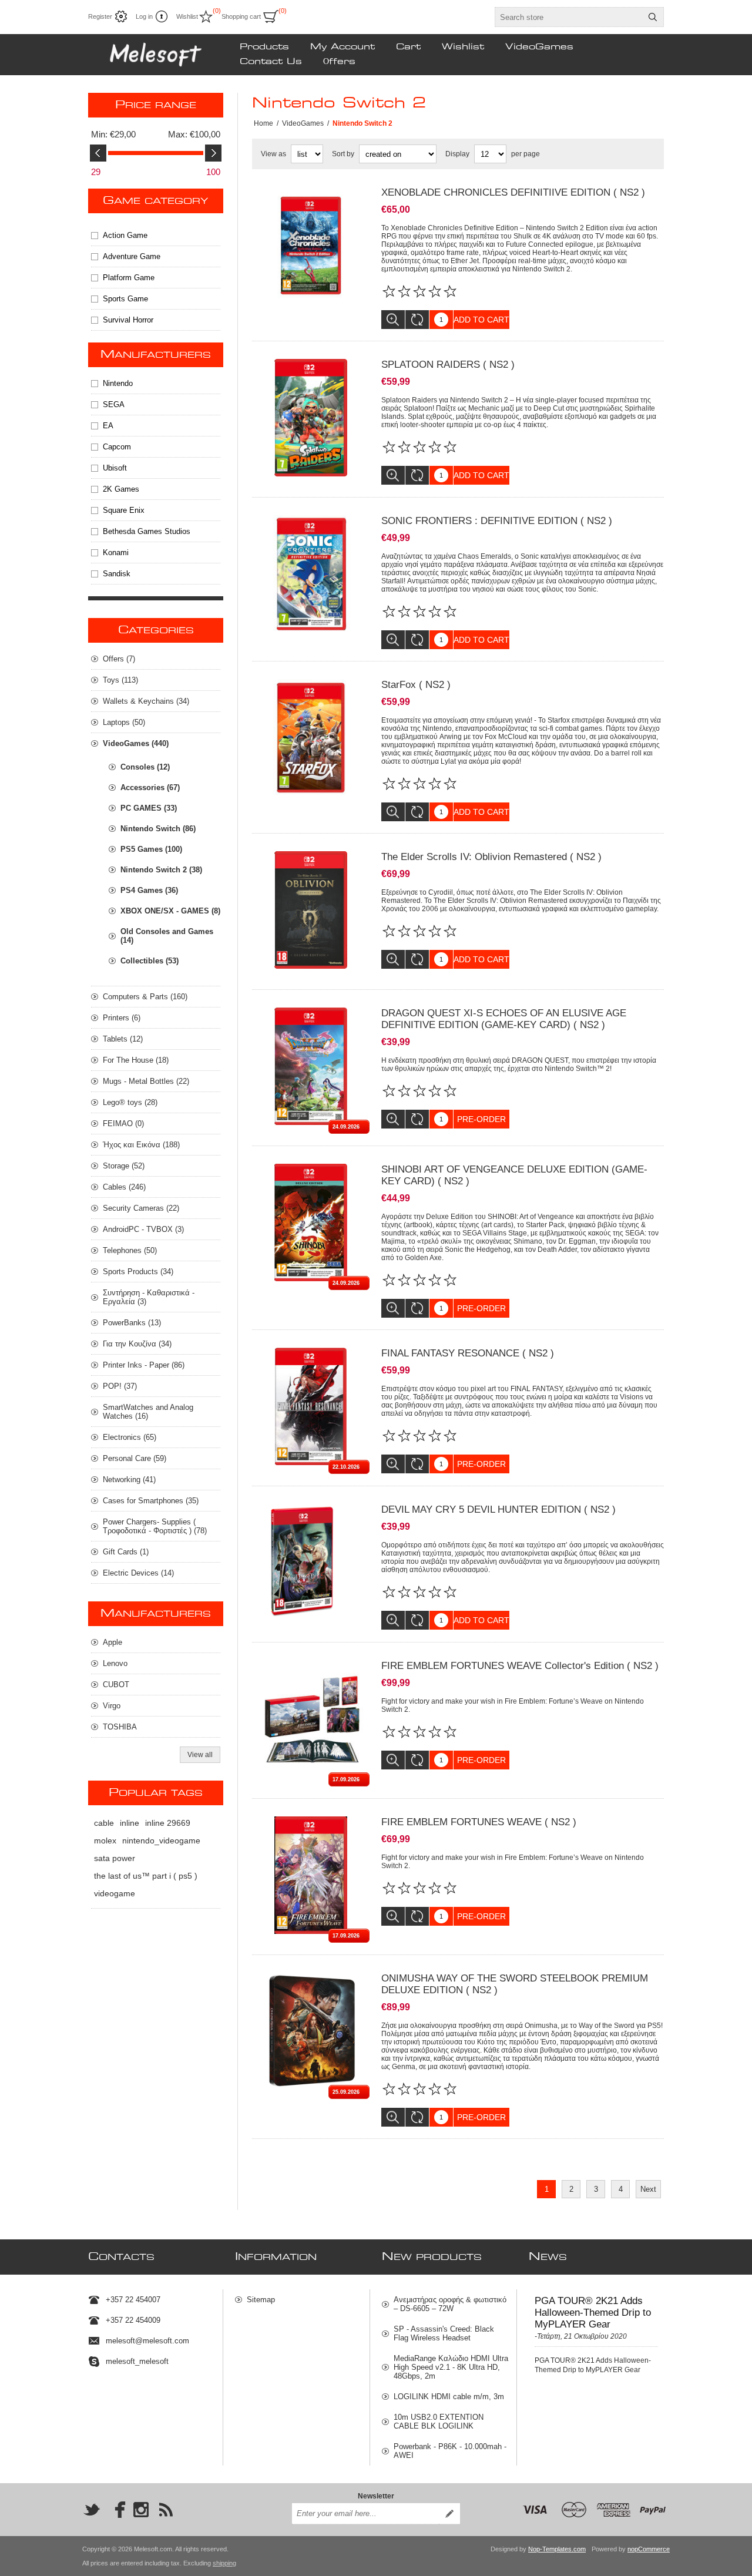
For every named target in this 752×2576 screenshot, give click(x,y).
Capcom (117, 447)
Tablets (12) (123, 1039)
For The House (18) (136, 1060)
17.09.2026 (346, 1779)
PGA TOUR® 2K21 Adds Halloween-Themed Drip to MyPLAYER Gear (593, 2313)
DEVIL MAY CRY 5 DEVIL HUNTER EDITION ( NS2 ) (498, 1509)
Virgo (112, 1706)
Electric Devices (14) (138, 1573)
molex (105, 1841)
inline (130, 1823)
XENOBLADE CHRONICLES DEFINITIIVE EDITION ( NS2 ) (513, 192)
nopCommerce (649, 2549)
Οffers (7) (119, 659)
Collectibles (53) (150, 961)
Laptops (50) (124, 722)
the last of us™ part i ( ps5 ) (146, 1876)
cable (104, 1823)
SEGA (114, 404)
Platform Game (129, 278)
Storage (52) (124, 1166)
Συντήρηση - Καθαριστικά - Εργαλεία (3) (149, 1297)
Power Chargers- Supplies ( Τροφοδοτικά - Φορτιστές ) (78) (155, 1526)
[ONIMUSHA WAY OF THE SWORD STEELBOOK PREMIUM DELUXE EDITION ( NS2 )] (311, 2031)
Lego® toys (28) (130, 1102)
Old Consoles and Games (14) (167, 936)
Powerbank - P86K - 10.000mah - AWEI (450, 2451)
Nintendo (118, 383)
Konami (116, 553)
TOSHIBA (120, 1727)
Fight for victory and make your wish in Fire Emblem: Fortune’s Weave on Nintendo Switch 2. (513, 1705)
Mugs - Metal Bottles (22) (146, 1081)
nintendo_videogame (161, 1841)
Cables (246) (124, 1187)
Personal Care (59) (135, 1458)
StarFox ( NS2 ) (416, 685)
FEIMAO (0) (123, 1124)
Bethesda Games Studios (147, 531)
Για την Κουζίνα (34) (137, 1344)
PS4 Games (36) (149, 890)
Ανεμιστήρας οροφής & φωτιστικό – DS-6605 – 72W (450, 2304)
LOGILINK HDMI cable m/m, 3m (449, 2397)
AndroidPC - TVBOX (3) (143, 1229)
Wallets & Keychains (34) (146, 701)
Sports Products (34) (138, 1272)
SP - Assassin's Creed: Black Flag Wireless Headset (444, 2333)
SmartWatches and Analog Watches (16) (148, 1412)
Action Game (125, 235)
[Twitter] (92, 2510)
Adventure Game (132, 256)
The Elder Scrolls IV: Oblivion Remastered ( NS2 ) (491, 857)
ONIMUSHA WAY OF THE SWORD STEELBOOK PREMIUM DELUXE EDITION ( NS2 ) (515, 1984)
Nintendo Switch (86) (158, 829)
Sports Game (125, 299)
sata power (115, 1858)
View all (200, 1755)
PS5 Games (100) (151, 849)
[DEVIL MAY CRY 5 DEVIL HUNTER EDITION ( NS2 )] (311, 1563)
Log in (144, 16)
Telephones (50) (130, 1250)
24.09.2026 (346, 1127)
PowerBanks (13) (132, 1323)
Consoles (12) (145, 767)
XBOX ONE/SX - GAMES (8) (170, 911)
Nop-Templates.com (557, 2549)
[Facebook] (116, 2510)
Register (100, 16)
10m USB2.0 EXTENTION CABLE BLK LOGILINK (439, 2421)
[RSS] (166, 2510)
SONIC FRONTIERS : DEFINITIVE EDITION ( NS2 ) (497, 521)
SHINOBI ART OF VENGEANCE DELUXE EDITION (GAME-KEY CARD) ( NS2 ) (514, 1175)
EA (108, 426)
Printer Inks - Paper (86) (144, 1365)
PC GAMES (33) (149, 808)
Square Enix (124, 510)
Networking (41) (129, 1480)
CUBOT (116, 1685)
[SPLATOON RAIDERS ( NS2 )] (311, 418)
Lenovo (115, 1663)
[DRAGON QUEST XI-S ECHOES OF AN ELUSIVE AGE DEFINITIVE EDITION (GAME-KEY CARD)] (311, 1066)
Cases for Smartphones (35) (151, 1501)
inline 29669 (168, 1823)
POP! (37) (120, 1386)
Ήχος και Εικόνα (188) (141, 1145)
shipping (224, 2563)
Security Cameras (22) (141, 1208)
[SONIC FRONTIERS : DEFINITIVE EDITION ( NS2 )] (311, 574)
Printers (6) (122, 1018)
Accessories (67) (150, 787)
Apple (113, 1642)
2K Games (121, 489)
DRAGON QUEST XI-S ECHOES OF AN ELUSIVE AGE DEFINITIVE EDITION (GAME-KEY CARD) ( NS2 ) (504, 1019)
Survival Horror (128, 320)
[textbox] (569, 17)
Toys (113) (120, 680)
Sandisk (117, 574)
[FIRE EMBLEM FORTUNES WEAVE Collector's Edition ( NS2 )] (311, 1719)
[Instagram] (141, 2510)
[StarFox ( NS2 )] (311, 738)
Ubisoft (115, 468)
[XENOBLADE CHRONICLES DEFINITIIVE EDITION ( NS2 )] (311, 246)
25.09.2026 (346, 2092)
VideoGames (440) (136, 743)
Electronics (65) (130, 1437)
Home (263, 123)
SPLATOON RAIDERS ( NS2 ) (448, 365)
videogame (115, 1893)
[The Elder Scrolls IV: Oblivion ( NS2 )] (311, 910)
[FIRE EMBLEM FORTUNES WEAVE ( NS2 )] (311, 1875)
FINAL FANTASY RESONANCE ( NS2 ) (468, 1353)
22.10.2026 (346, 1467)
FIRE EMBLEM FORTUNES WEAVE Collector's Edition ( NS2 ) (520, 1666)
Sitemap (261, 2300)
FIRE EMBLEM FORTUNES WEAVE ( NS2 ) (479, 1822)
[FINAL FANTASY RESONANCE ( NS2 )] (311, 1406)
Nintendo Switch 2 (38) (161, 870)
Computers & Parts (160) (145, 997)
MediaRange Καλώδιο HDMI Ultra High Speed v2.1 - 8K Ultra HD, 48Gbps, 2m (451, 2367)
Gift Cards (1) (126, 1552)
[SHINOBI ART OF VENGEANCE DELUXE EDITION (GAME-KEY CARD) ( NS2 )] (311, 1222)
